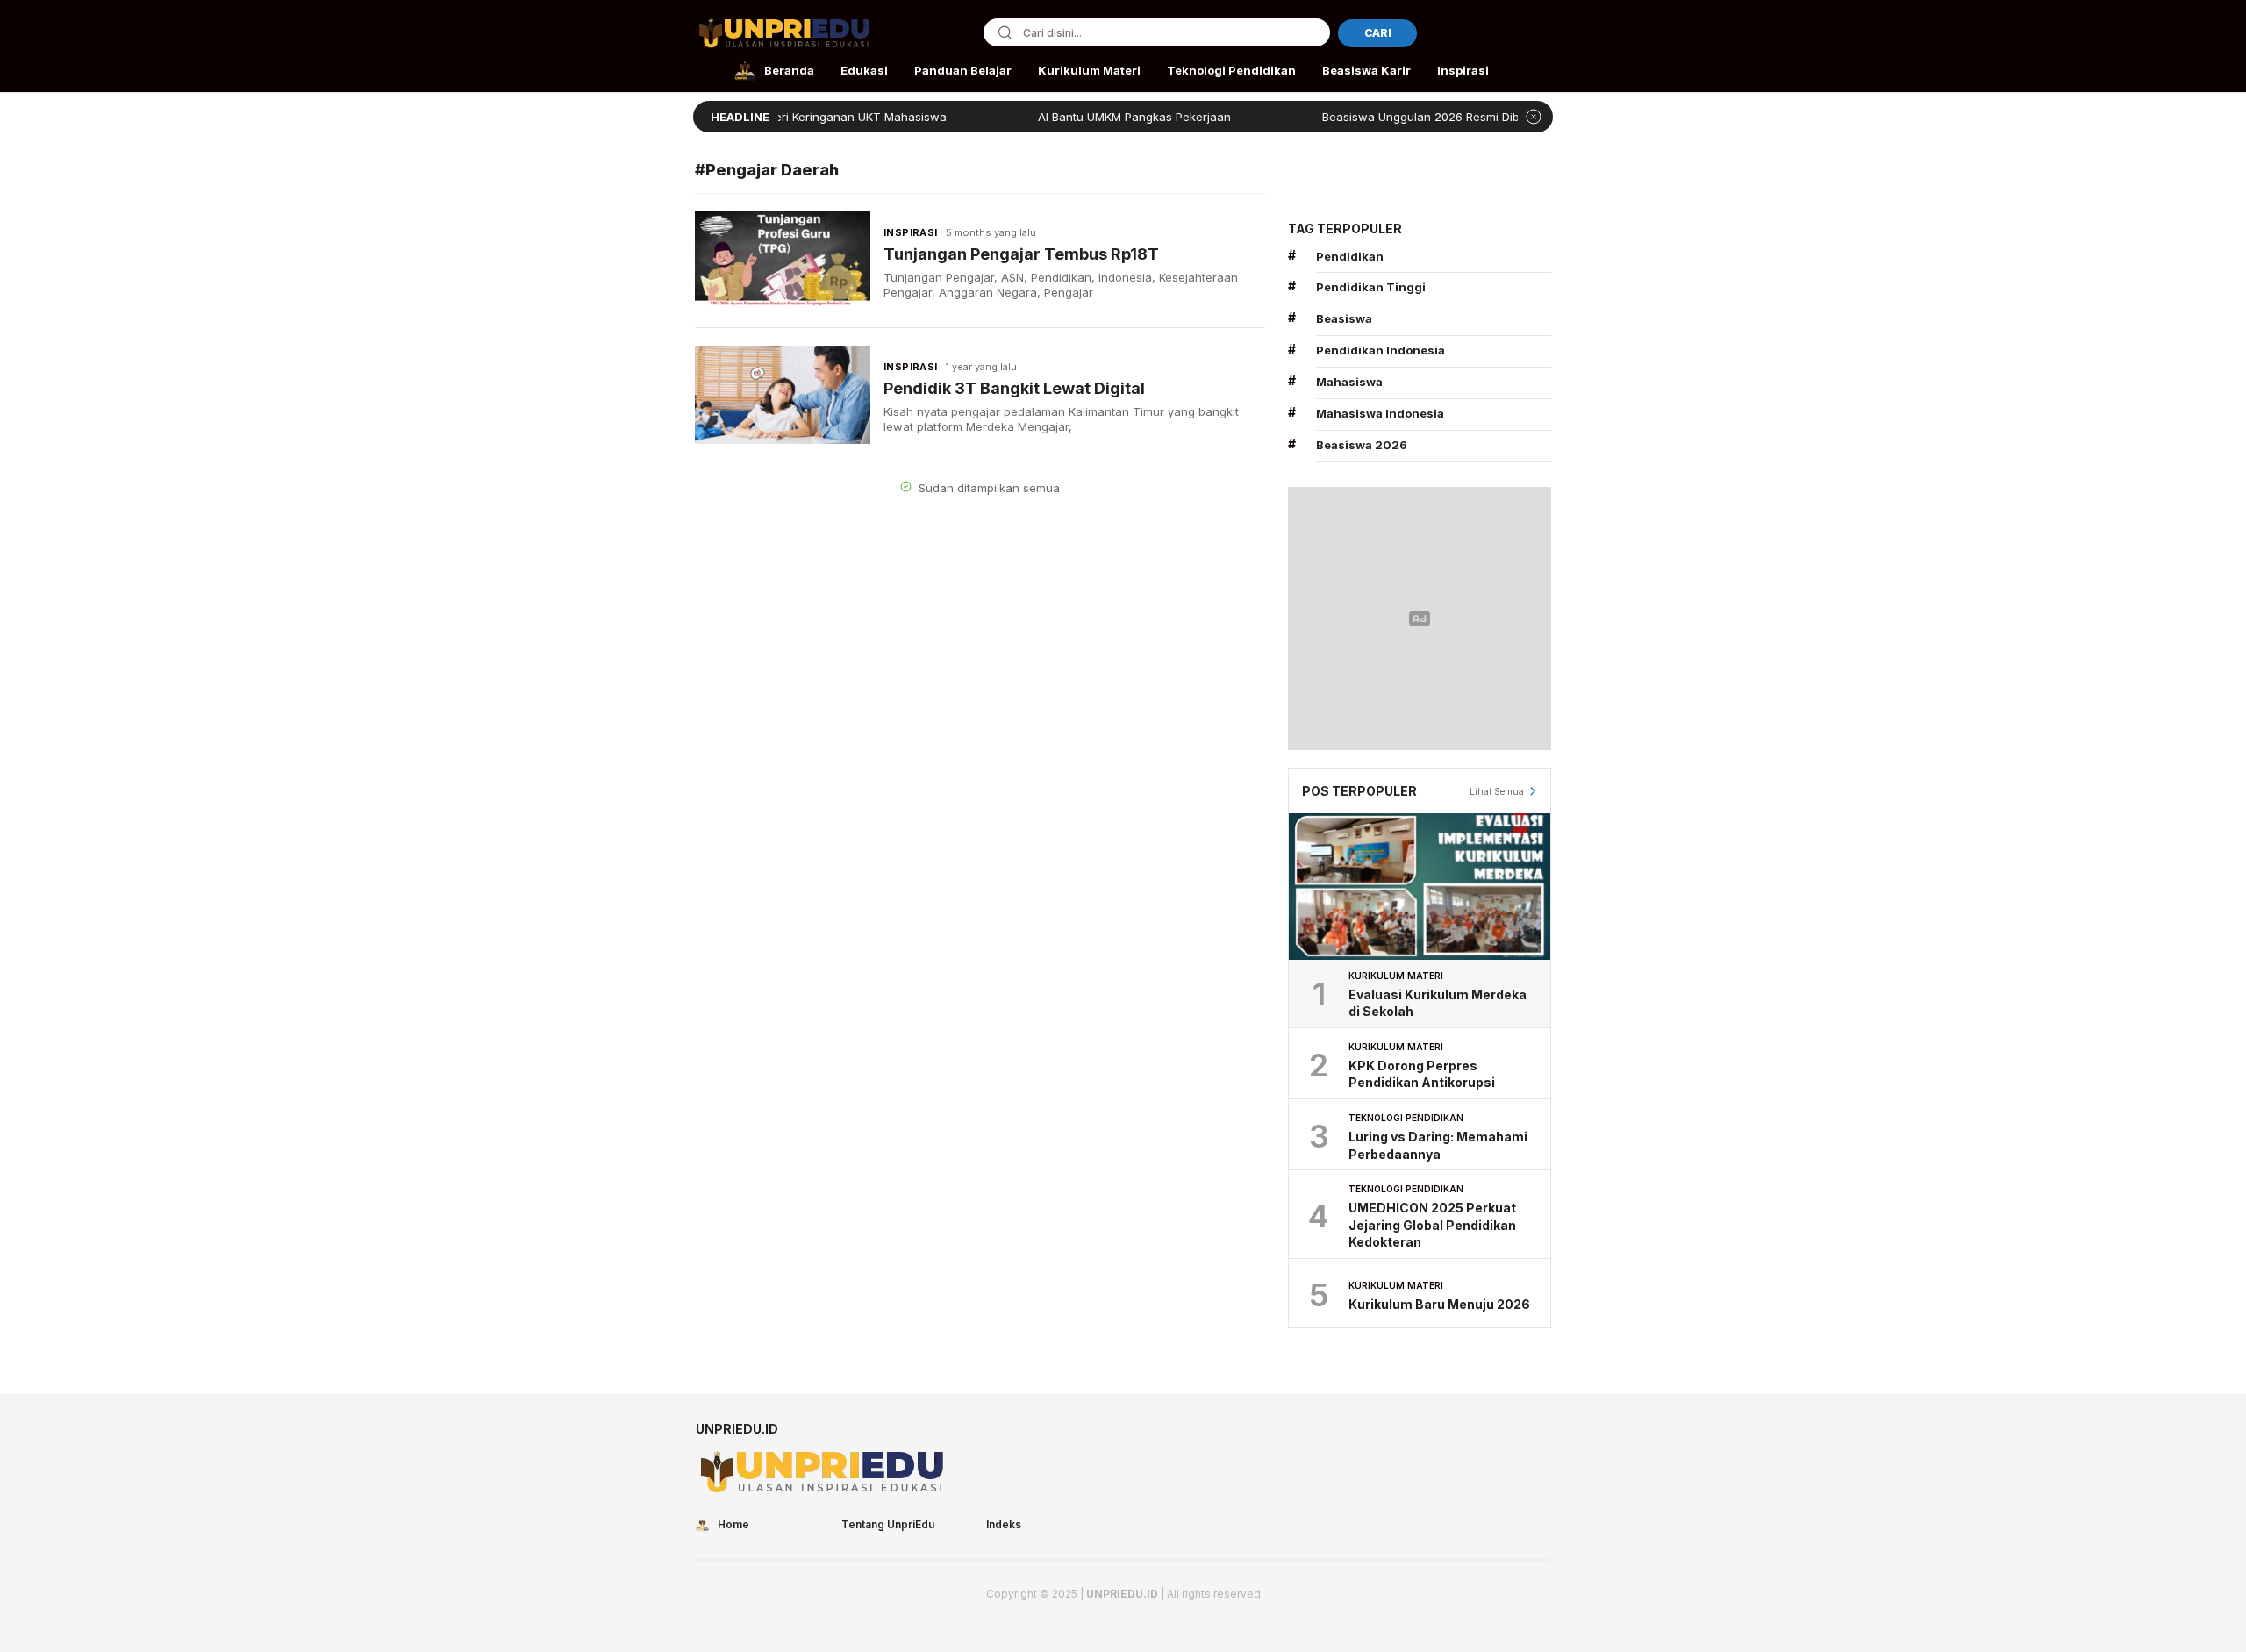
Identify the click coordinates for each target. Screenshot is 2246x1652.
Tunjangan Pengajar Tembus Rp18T (1021, 254)
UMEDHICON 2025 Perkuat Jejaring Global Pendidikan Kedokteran (1432, 1225)
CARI (1378, 33)
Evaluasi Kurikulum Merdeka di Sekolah (1438, 1003)
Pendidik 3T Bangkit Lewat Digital (1014, 388)
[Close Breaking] (1534, 117)
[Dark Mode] (1539, 35)
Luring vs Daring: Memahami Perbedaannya (1438, 1145)
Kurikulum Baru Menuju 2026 (1439, 1304)
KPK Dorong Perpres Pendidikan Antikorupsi (1422, 1074)
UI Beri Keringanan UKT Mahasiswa (802, 117)
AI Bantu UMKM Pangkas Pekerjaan (1086, 117)
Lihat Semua (1497, 791)
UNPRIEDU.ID (1122, 1594)
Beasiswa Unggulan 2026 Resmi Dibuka (1383, 117)
